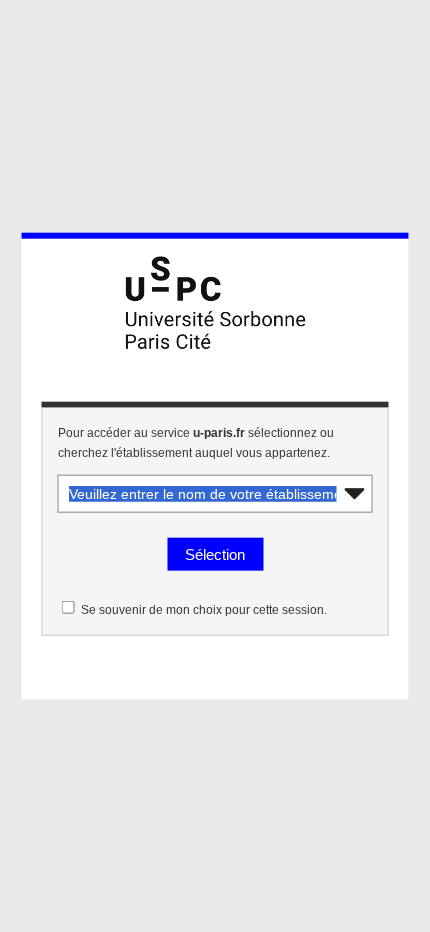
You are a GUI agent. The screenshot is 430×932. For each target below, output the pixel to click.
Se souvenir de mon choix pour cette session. (204, 609)
